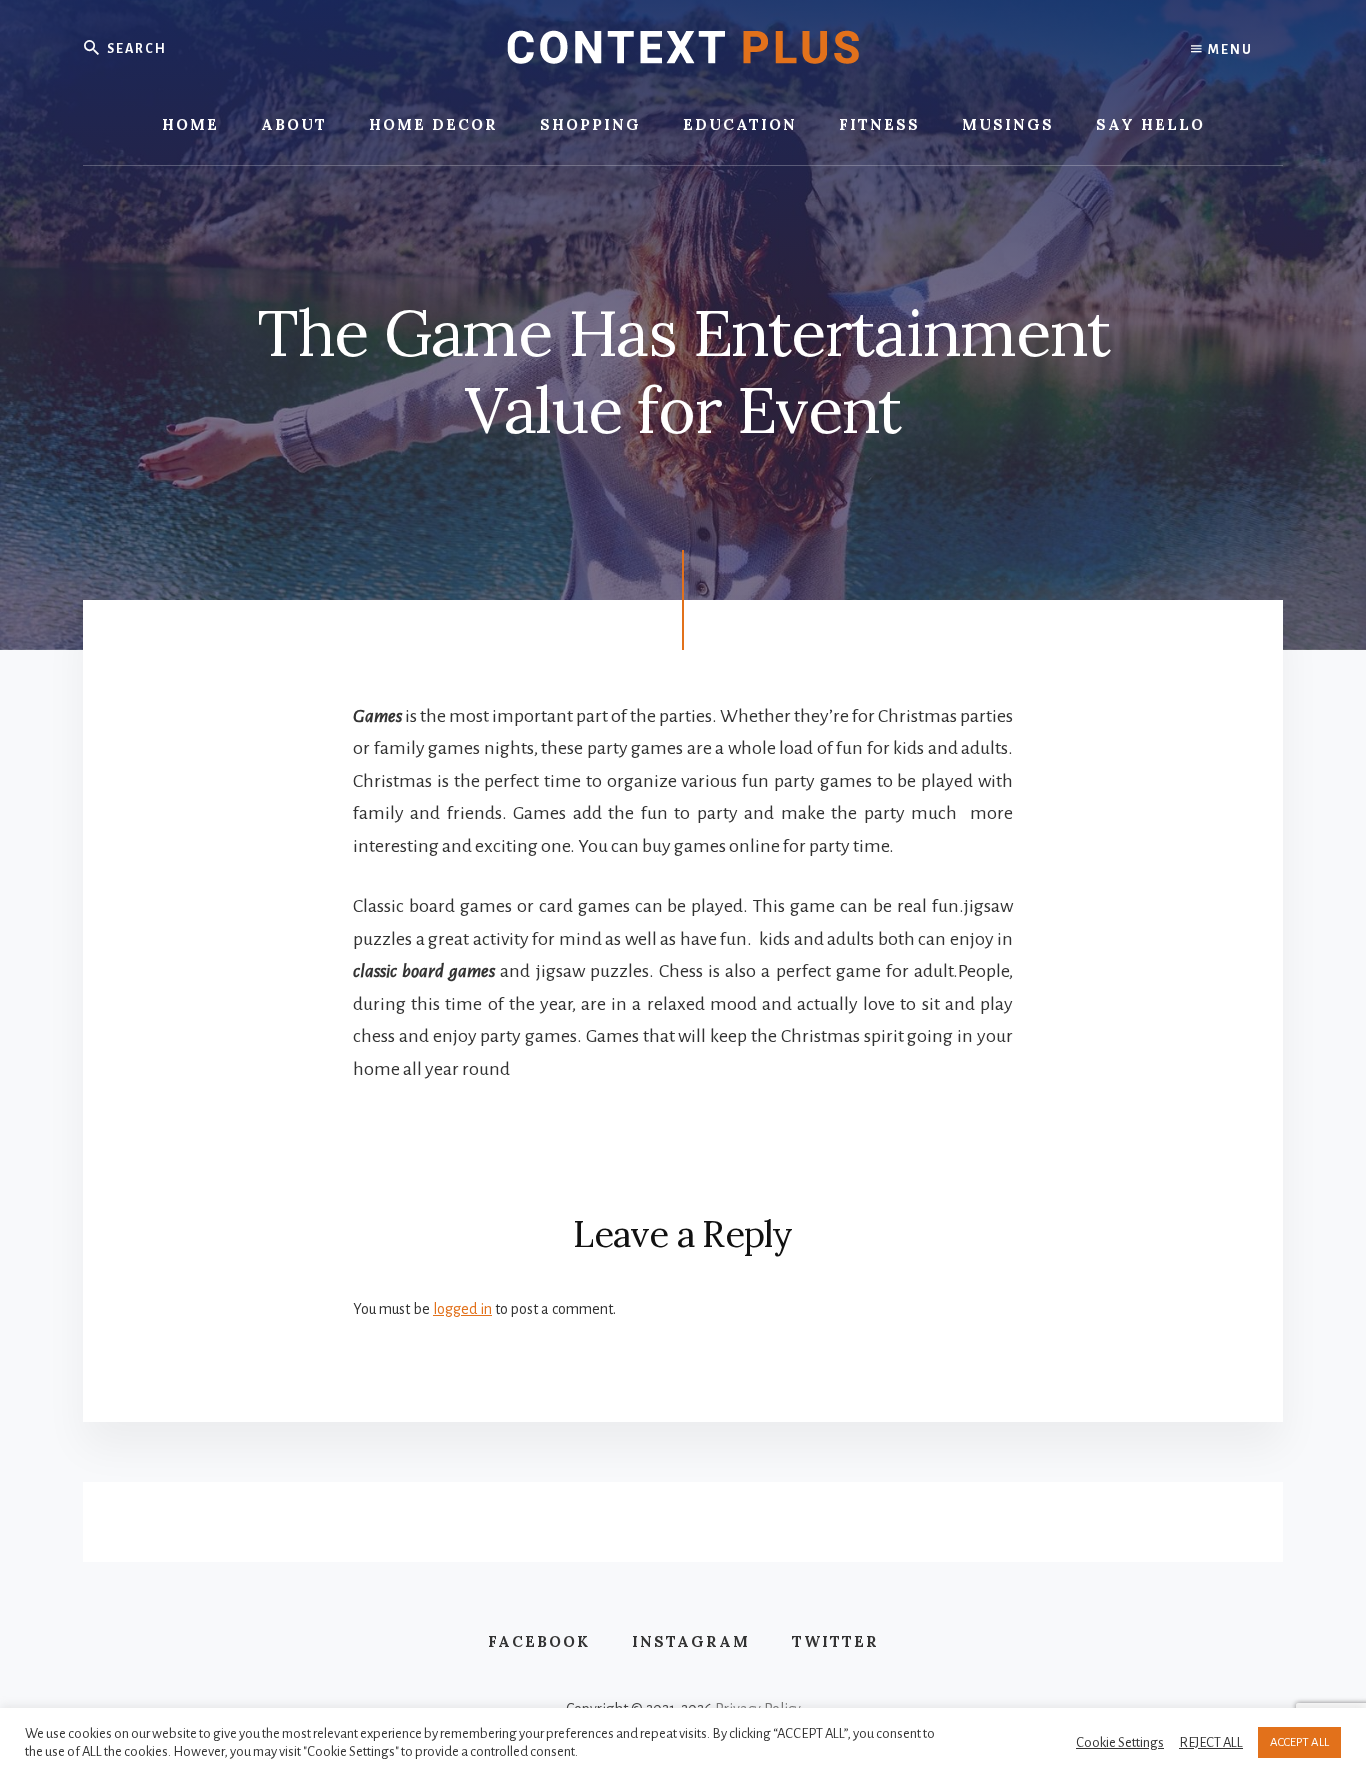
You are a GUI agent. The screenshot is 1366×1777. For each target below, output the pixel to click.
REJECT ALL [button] (1211, 1742)
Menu (1228, 50)
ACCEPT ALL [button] (1299, 1742)
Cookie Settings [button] (1120, 1742)
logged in (462, 1309)
